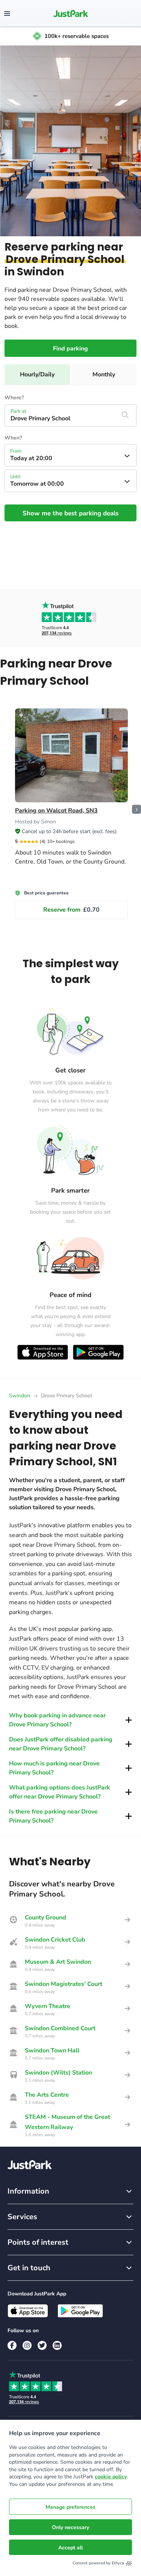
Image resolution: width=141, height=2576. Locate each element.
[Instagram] (27, 2345)
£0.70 (71, 910)
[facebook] (12, 2345)
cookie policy (111, 2477)
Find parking (70, 349)
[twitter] (42, 2345)
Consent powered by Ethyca (98, 2563)
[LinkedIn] (57, 2345)
